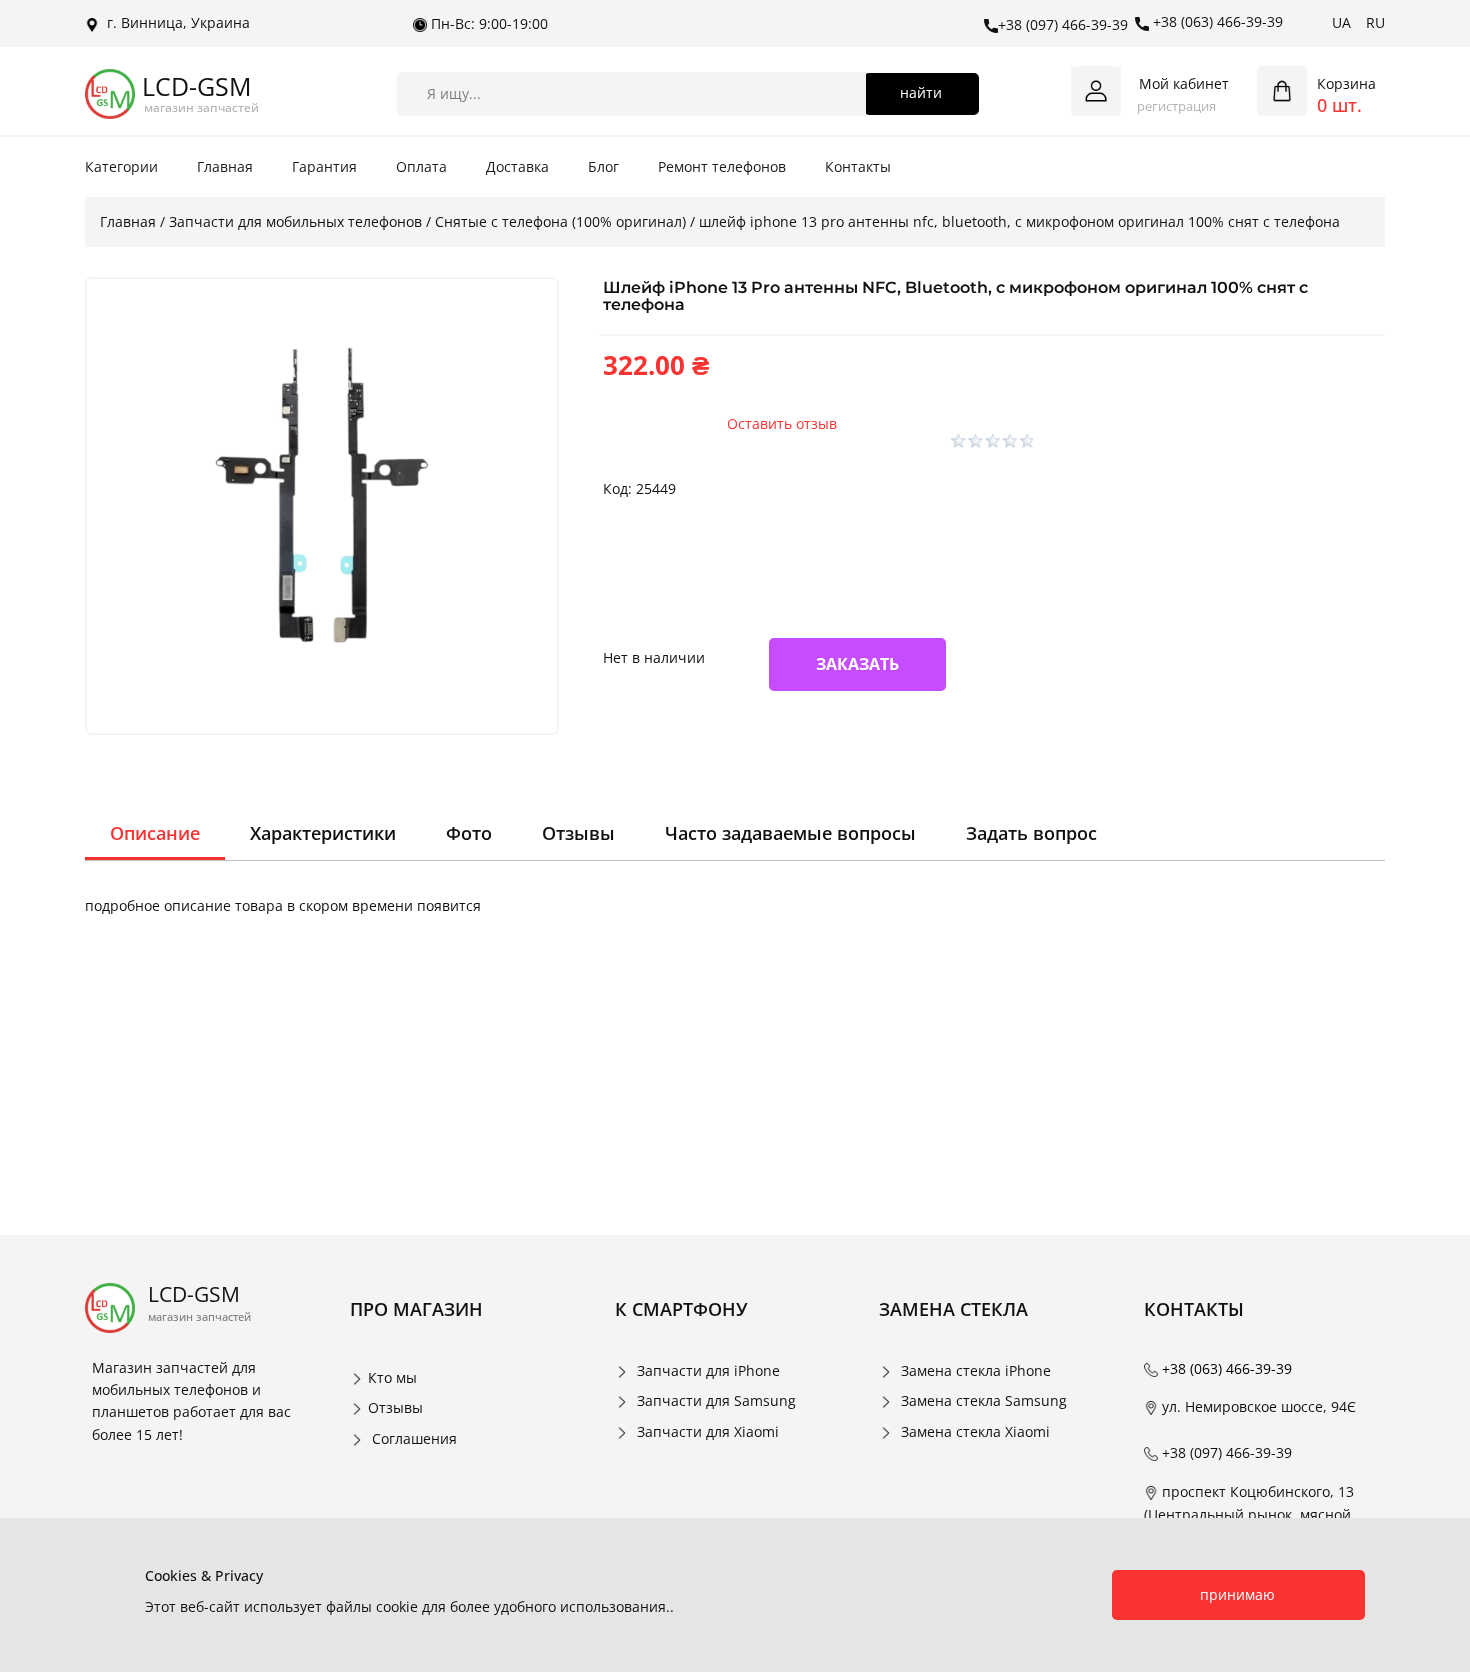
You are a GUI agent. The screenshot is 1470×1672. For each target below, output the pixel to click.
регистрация (1176, 106)
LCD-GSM (196, 86)
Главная (225, 166)
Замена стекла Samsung (984, 1400)
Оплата (421, 166)
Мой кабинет (1184, 83)
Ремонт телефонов (722, 166)
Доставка (517, 166)
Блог (603, 166)
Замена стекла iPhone (976, 1370)
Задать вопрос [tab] (1031, 833)
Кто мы (392, 1377)
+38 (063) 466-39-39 (1216, 21)
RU (1375, 22)
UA (1341, 22)
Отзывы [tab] (578, 833)
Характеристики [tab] (323, 833)
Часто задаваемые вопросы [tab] (790, 833)
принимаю (1237, 1594)
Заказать (857, 664)
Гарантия (324, 166)
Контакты (858, 166)
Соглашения (414, 1438)
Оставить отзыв (782, 423)
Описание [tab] (155, 833)
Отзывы (395, 1407)
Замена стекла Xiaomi (975, 1431)
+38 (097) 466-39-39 (1063, 24)
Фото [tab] (469, 833)
